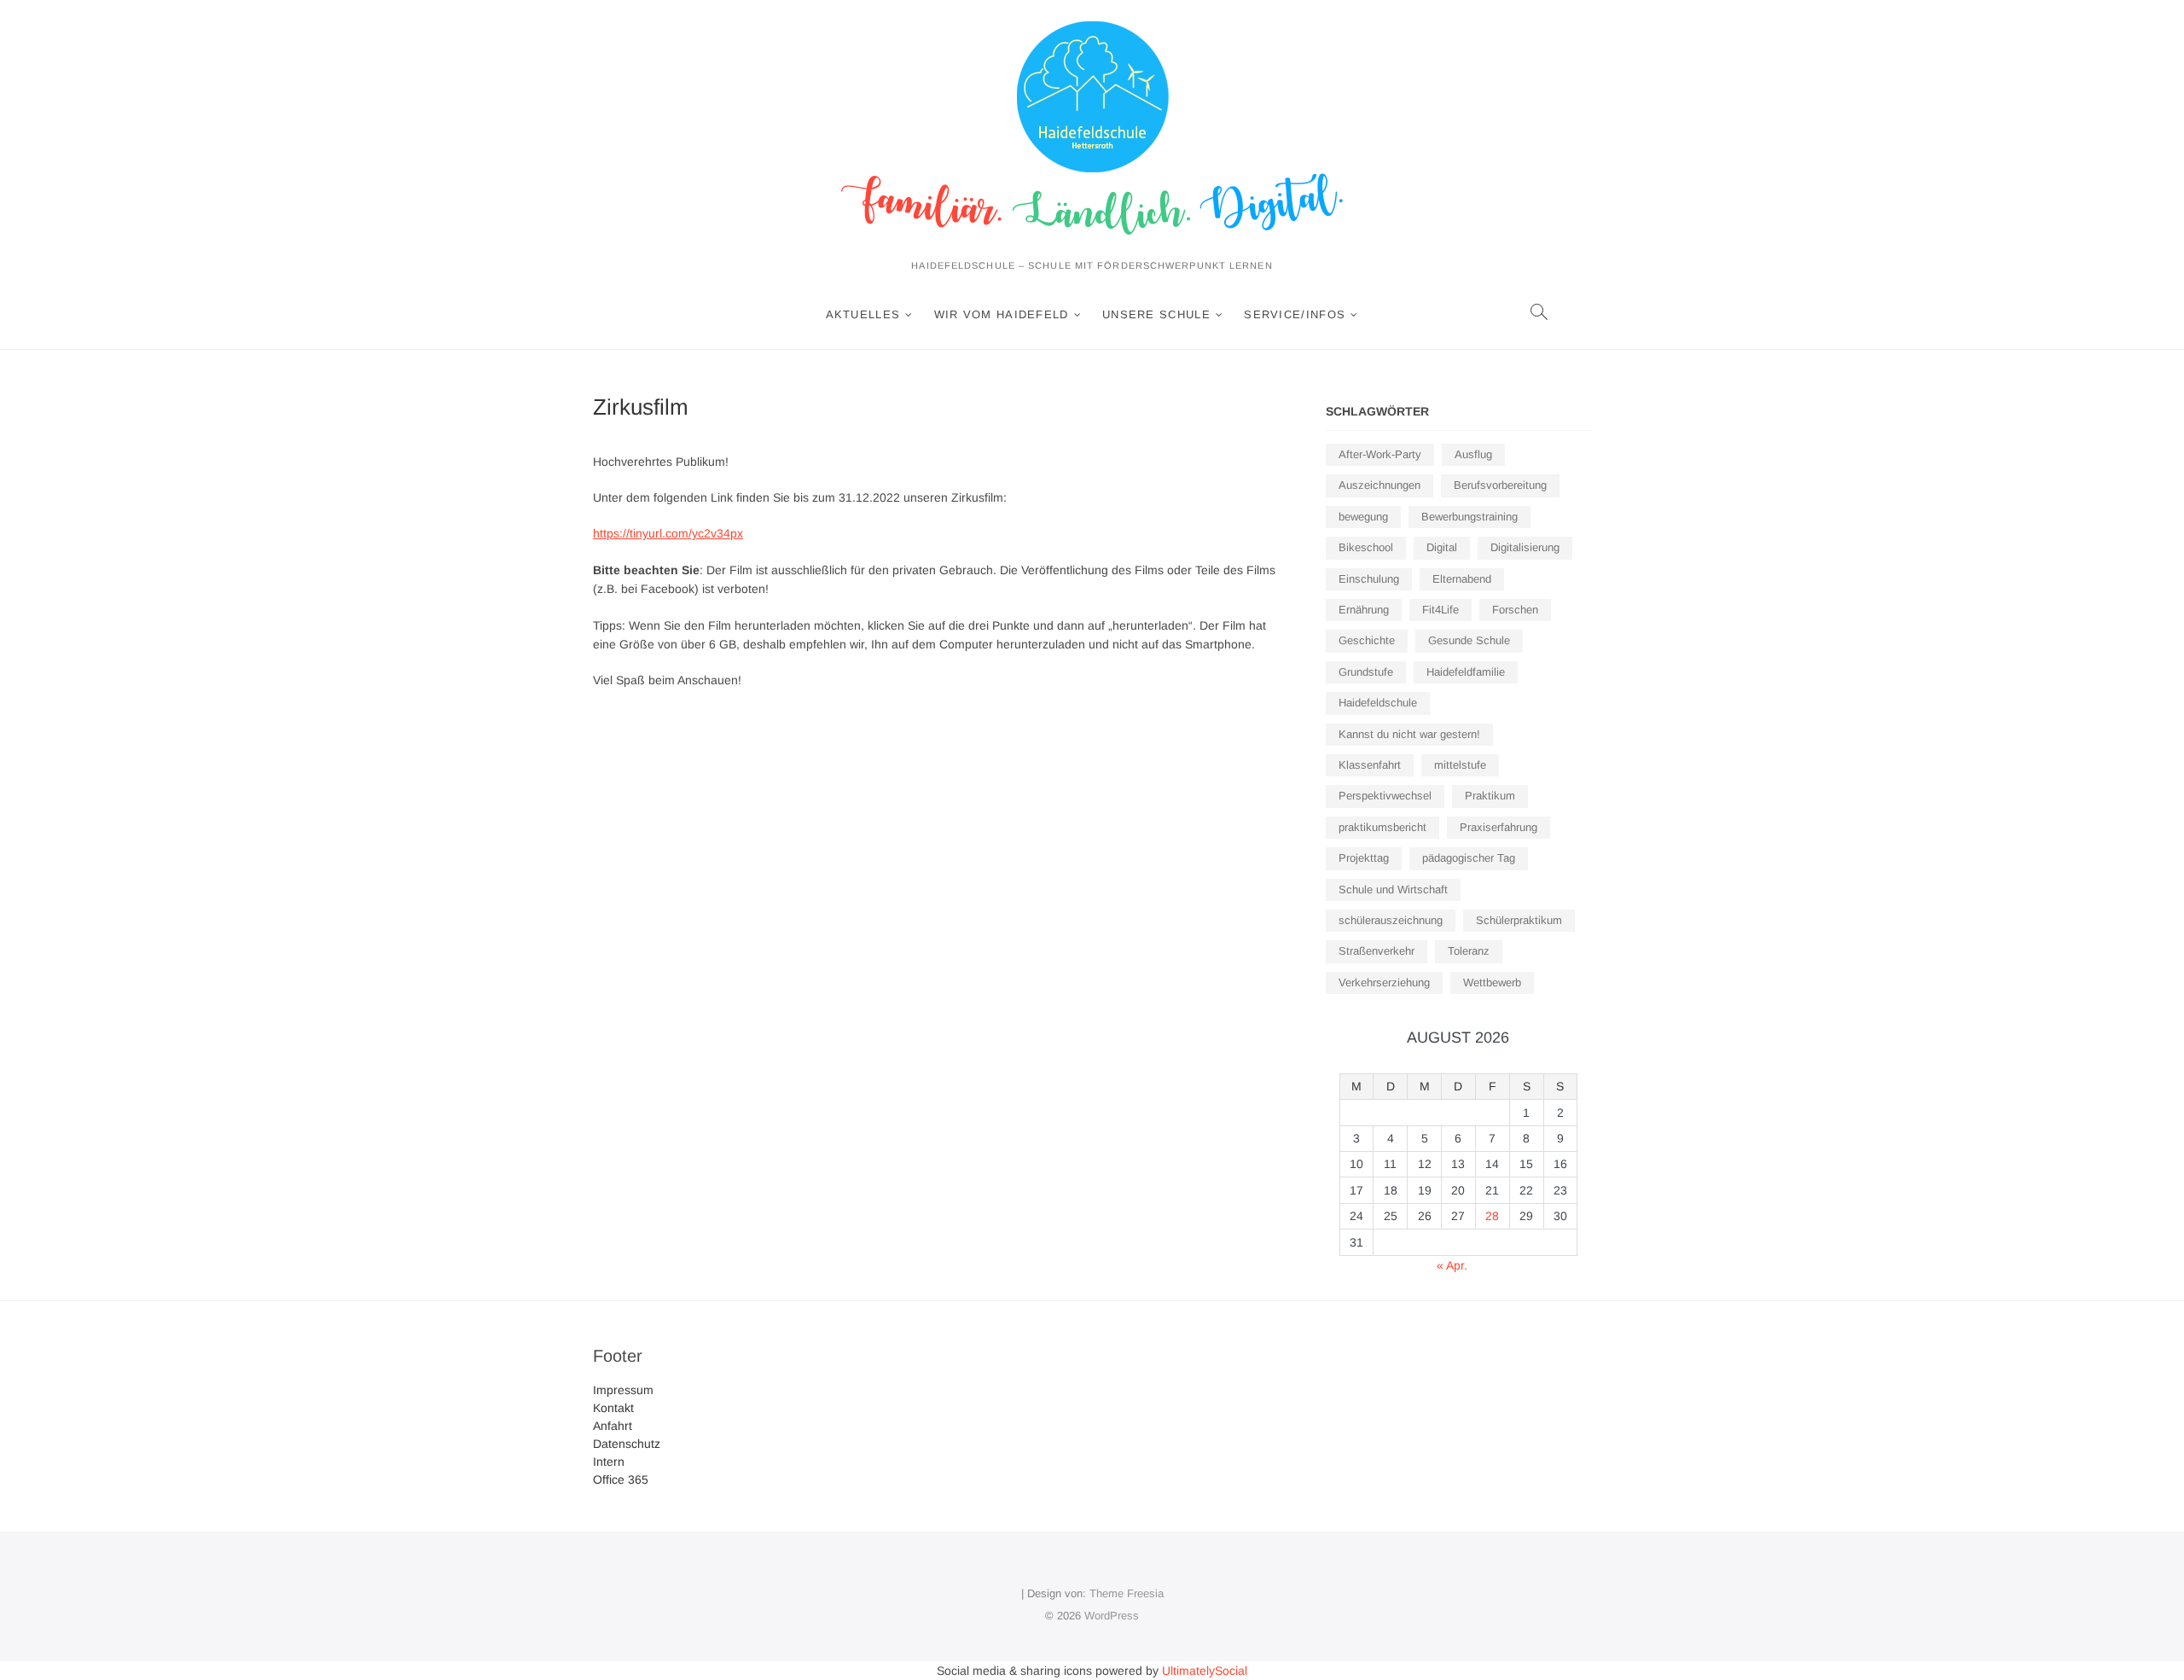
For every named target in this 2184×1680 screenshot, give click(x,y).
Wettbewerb (1492, 982)
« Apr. (1452, 1265)
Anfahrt (613, 1426)
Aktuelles (863, 314)
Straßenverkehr (1377, 951)
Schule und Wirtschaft (1393, 889)
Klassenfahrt (1370, 765)
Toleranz (1469, 951)
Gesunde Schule (1469, 640)
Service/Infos (1295, 314)
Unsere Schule (1156, 314)
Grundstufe (1366, 672)
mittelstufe (1460, 765)
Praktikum (1490, 796)
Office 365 (621, 1479)
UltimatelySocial (1205, 1671)
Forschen (1515, 610)
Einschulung (1369, 579)
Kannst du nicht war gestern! (1409, 734)
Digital (1442, 547)
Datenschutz (627, 1444)
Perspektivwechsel (1385, 796)
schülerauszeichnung (1391, 920)
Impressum (623, 1390)
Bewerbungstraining (1470, 517)
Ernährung (1364, 610)
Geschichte (1367, 640)
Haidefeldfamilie (1466, 672)
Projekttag (1364, 858)
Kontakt (613, 1408)
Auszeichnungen (1380, 485)
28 (1492, 1216)
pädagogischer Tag (1469, 858)
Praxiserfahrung (1499, 827)
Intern (609, 1462)
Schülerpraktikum (1519, 920)
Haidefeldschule (1378, 703)
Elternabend (1462, 579)
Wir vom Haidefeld (1002, 314)
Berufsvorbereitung (1500, 485)
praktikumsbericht (1382, 827)
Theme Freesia (1127, 1593)
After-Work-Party (1380, 454)
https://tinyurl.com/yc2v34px (668, 533)
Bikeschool (1366, 547)
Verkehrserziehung (1384, 982)
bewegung (1363, 517)
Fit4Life (1441, 610)
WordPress (1112, 1616)
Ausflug (1473, 454)
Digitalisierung (1525, 547)
